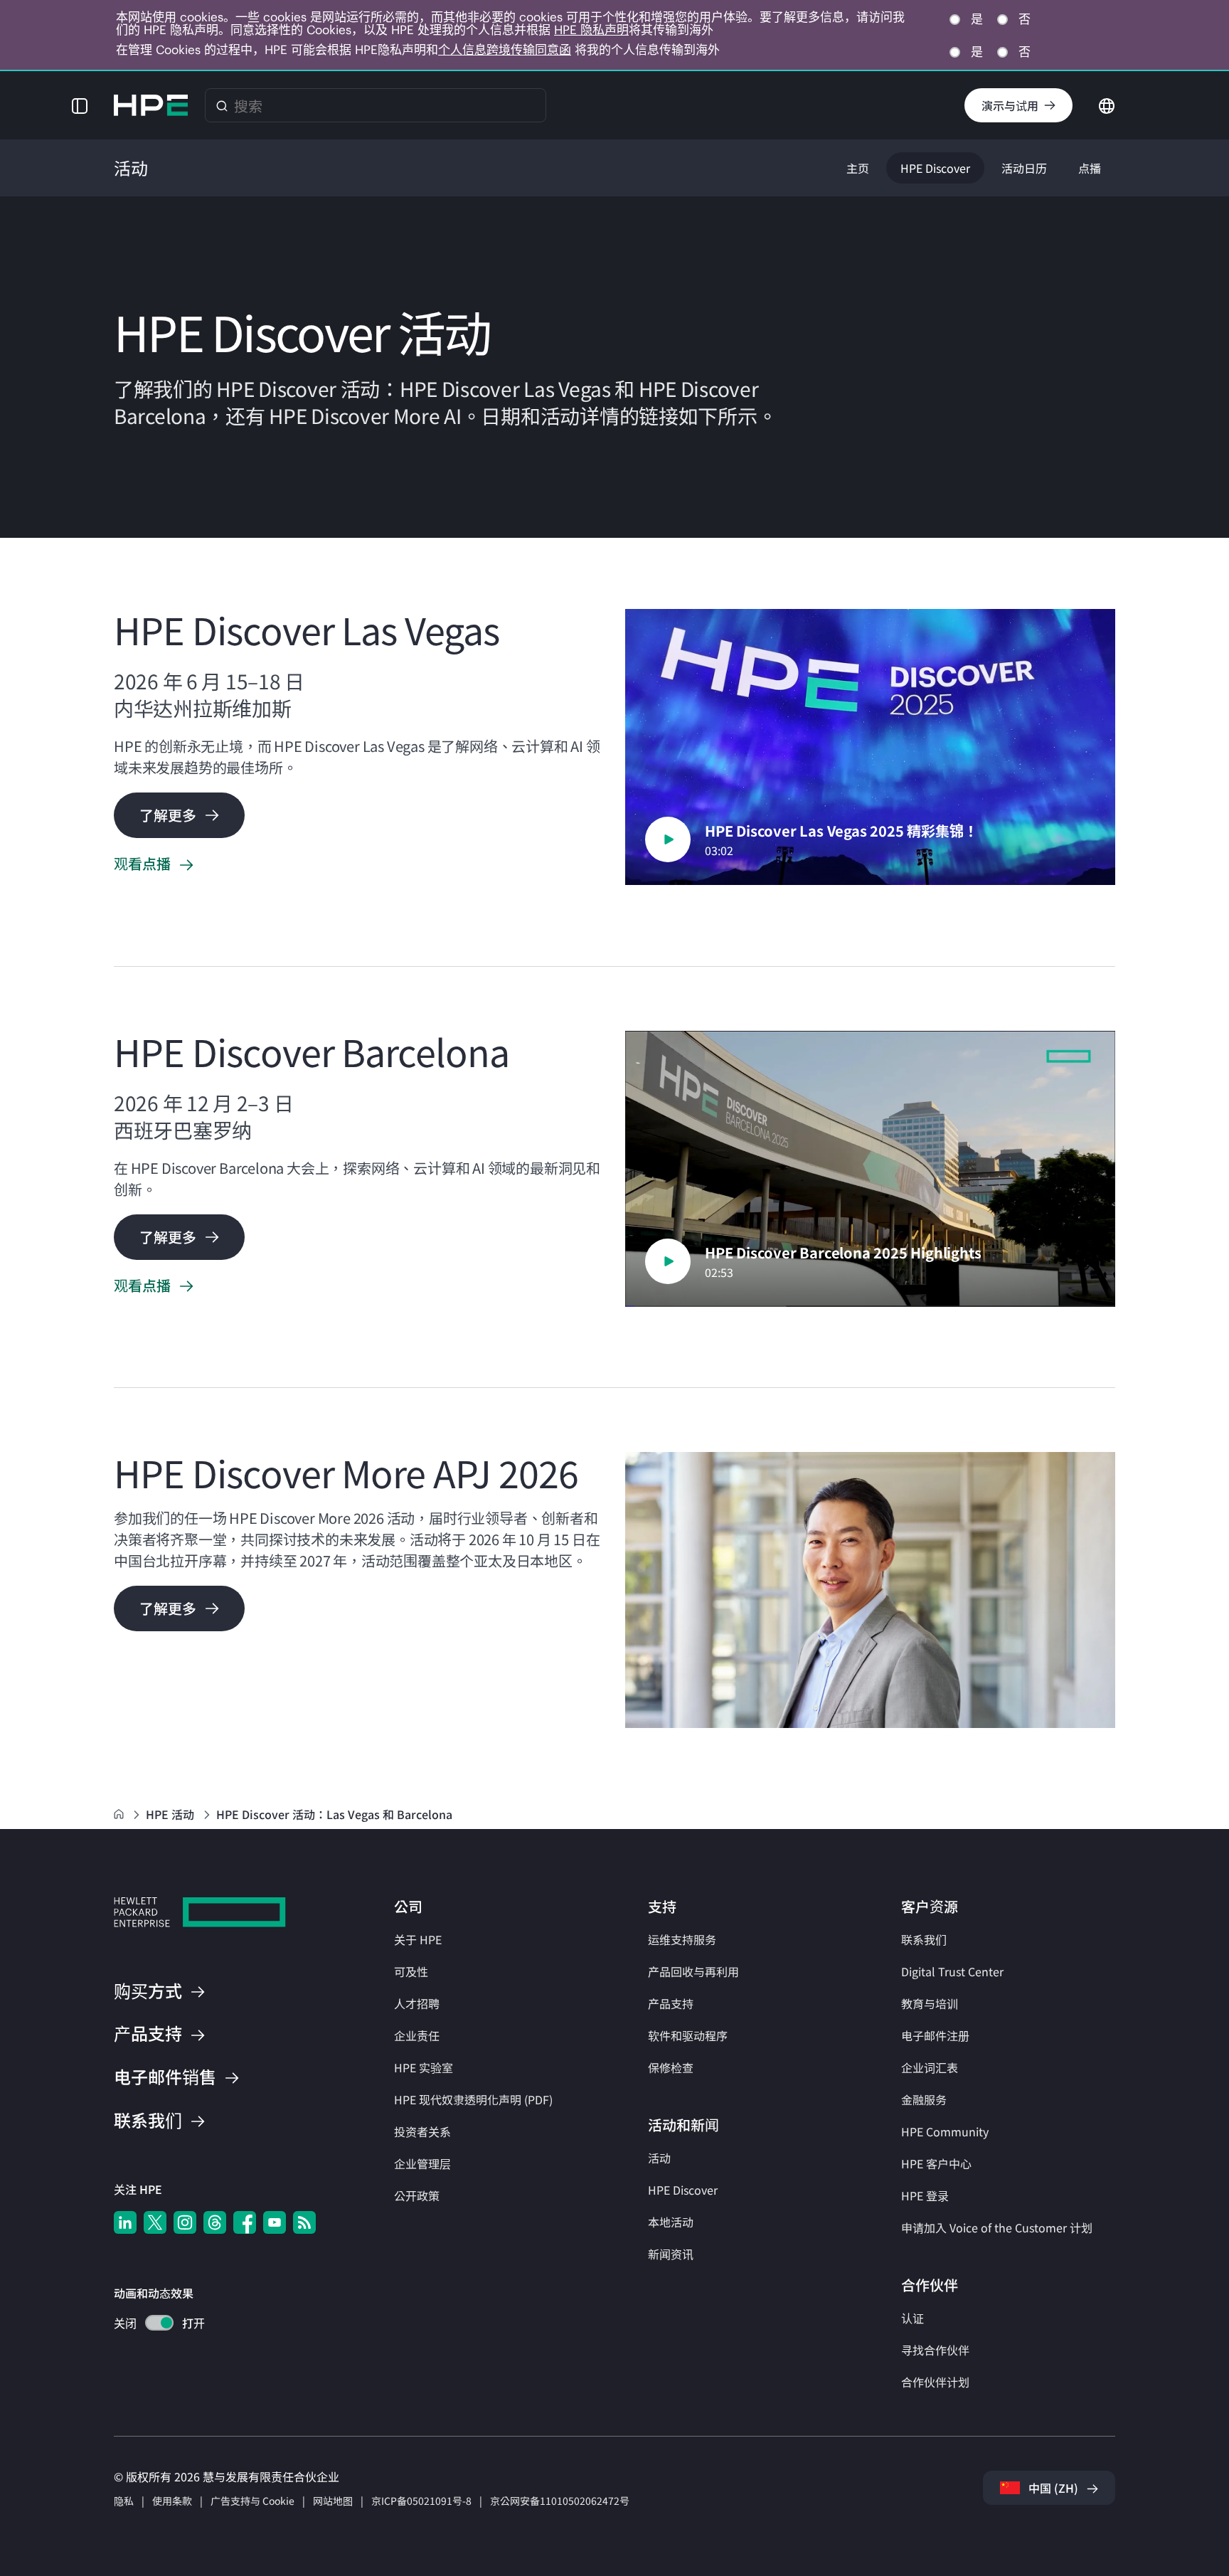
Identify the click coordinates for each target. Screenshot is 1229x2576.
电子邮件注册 (935, 2035)
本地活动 (671, 2222)
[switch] (151, 2325)
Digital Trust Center (952, 1971)
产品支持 (671, 2003)
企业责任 (417, 2035)
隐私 (124, 2501)
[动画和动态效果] (159, 2323)
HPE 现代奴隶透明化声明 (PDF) (473, 2099)
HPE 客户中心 (936, 2163)
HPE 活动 (171, 1814)
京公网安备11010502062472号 (560, 2501)
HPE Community (945, 2131)
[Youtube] (275, 2222)
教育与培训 (930, 2003)
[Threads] (215, 2222)
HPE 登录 (925, 2195)
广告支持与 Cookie (252, 2501)
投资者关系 (422, 2131)
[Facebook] (245, 2222)
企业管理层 (422, 2163)
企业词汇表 (930, 2067)
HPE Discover (935, 168)
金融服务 (924, 2099)
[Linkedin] (125, 2222)
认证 (913, 2318)
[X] (155, 2222)
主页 (858, 168)
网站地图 (333, 2501)
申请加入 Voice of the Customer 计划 (997, 2227)
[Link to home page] (120, 1814)
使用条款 (172, 2501)
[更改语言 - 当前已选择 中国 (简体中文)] (1107, 104)
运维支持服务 (682, 1939)
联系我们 (924, 1939)
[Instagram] (185, 2222)
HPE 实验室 (424, 2067)
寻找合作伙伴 (935, 2350)
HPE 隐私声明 (591, 30)
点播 (1090, 168)
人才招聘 (417, 2003)
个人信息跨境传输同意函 (505, 50)
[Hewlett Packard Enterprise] (151, 105)
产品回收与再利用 (693, 1971)
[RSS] (304, 2222)
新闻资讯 (671, 2254)
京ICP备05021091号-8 (421, 2501)
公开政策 (417, 2195)
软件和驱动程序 (688, 2035)
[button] (80, 105)
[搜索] (222, 105)
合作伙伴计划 (935, 2382)
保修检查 (671, 2067)
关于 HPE (418, 1939)
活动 (659, 2158)
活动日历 (1024, 168)
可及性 (411, 1971)
